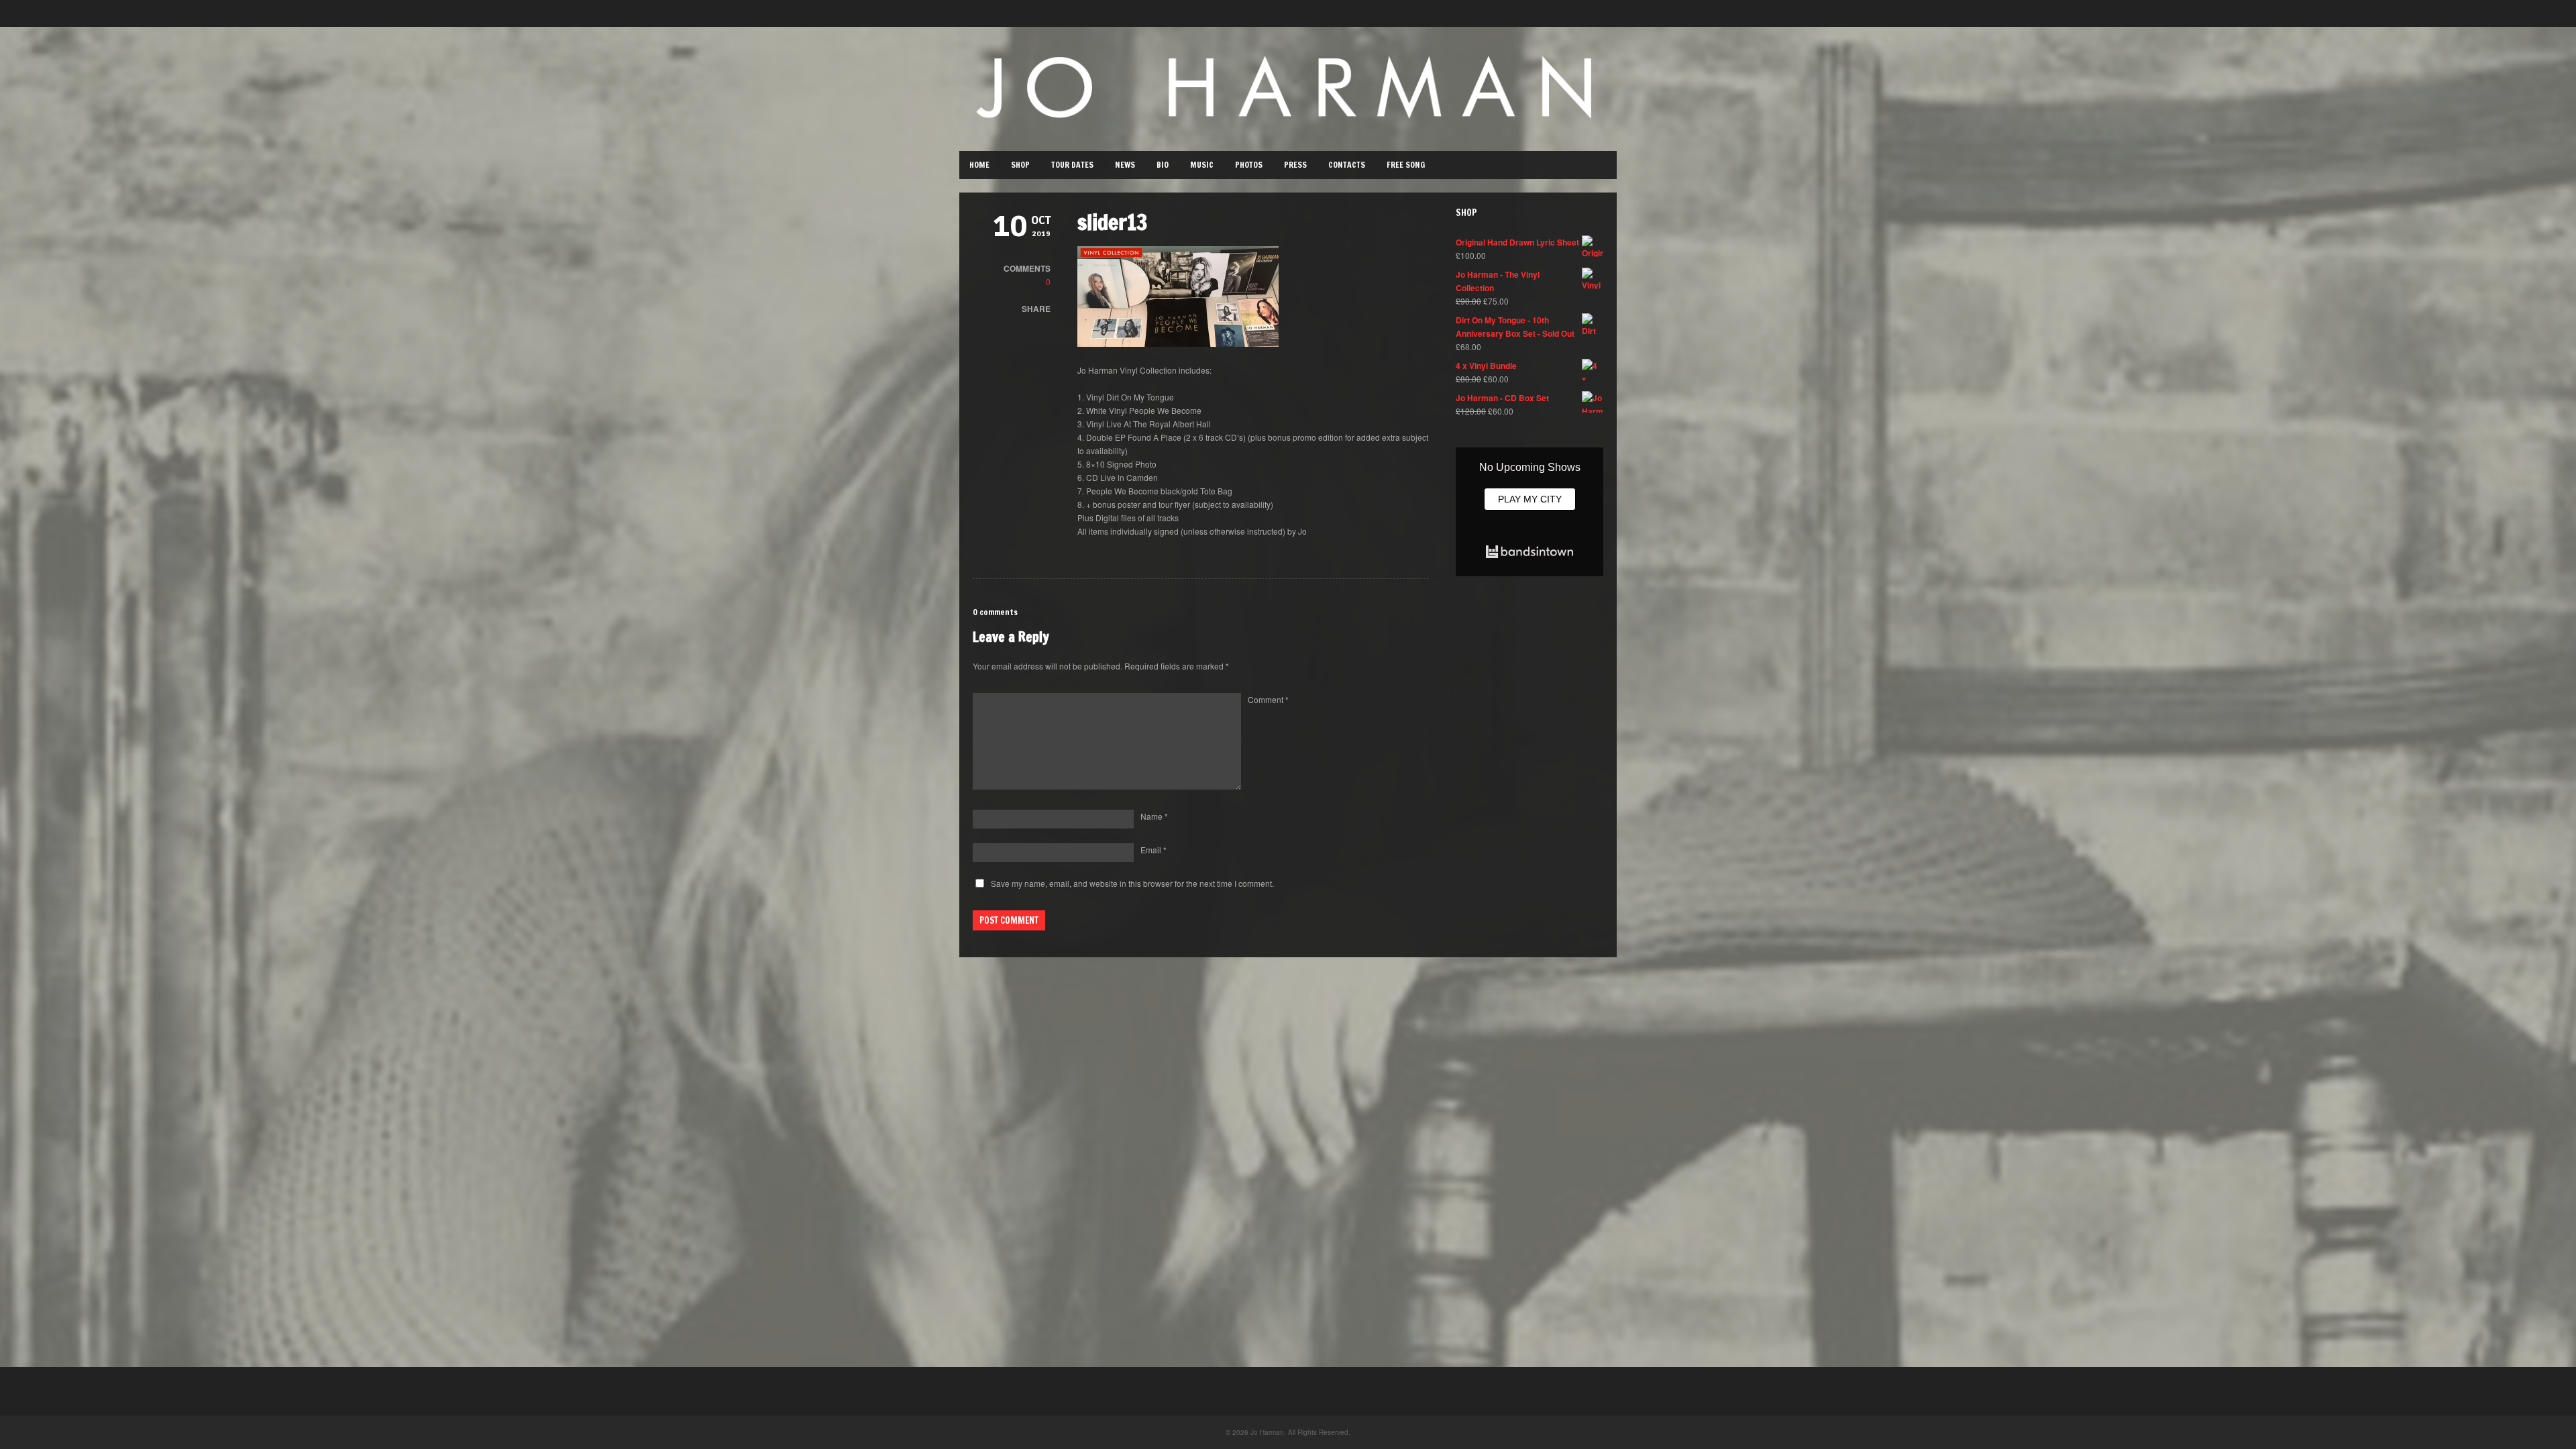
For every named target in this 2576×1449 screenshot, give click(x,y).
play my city (1530, 499)
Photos (1249, 165)
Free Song (1406, 165)
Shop (1020, 165)
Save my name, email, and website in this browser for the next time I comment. (1132, 883)
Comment (1268, 699)
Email (1153, 850)
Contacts (1347, 165)
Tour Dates (1072, 165)
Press (1295, 165)
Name (1154, 816)
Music (1202, 165)
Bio (1163, 165)
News (1125, 165)
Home (979, 165)
